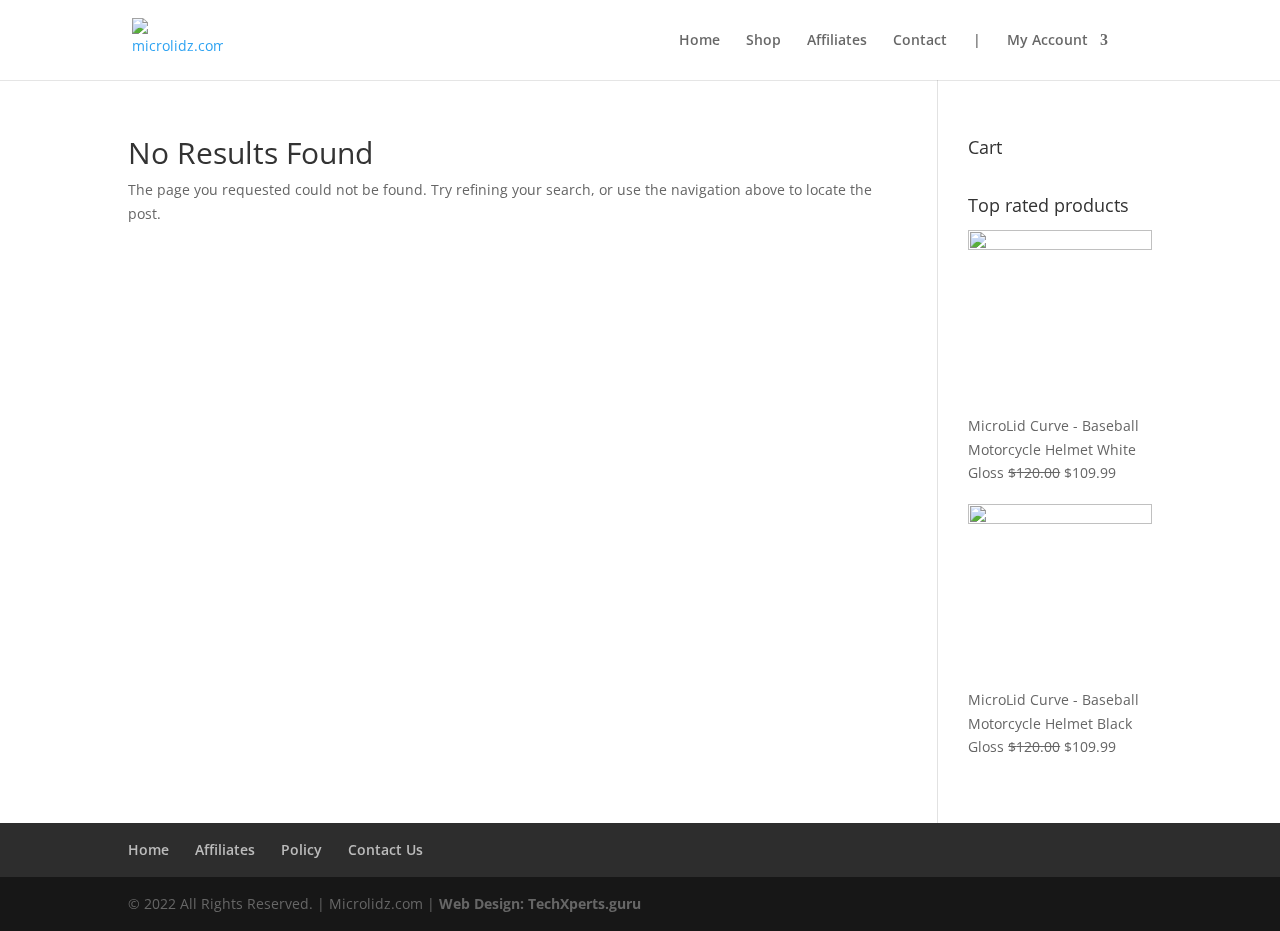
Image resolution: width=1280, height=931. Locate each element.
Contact (920, 41)
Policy (301, 849)
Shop (763, 41)
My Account (1047, 41)
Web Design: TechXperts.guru (540, 903)
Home (699, 41)
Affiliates (837, 41)
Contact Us (385, 849)
